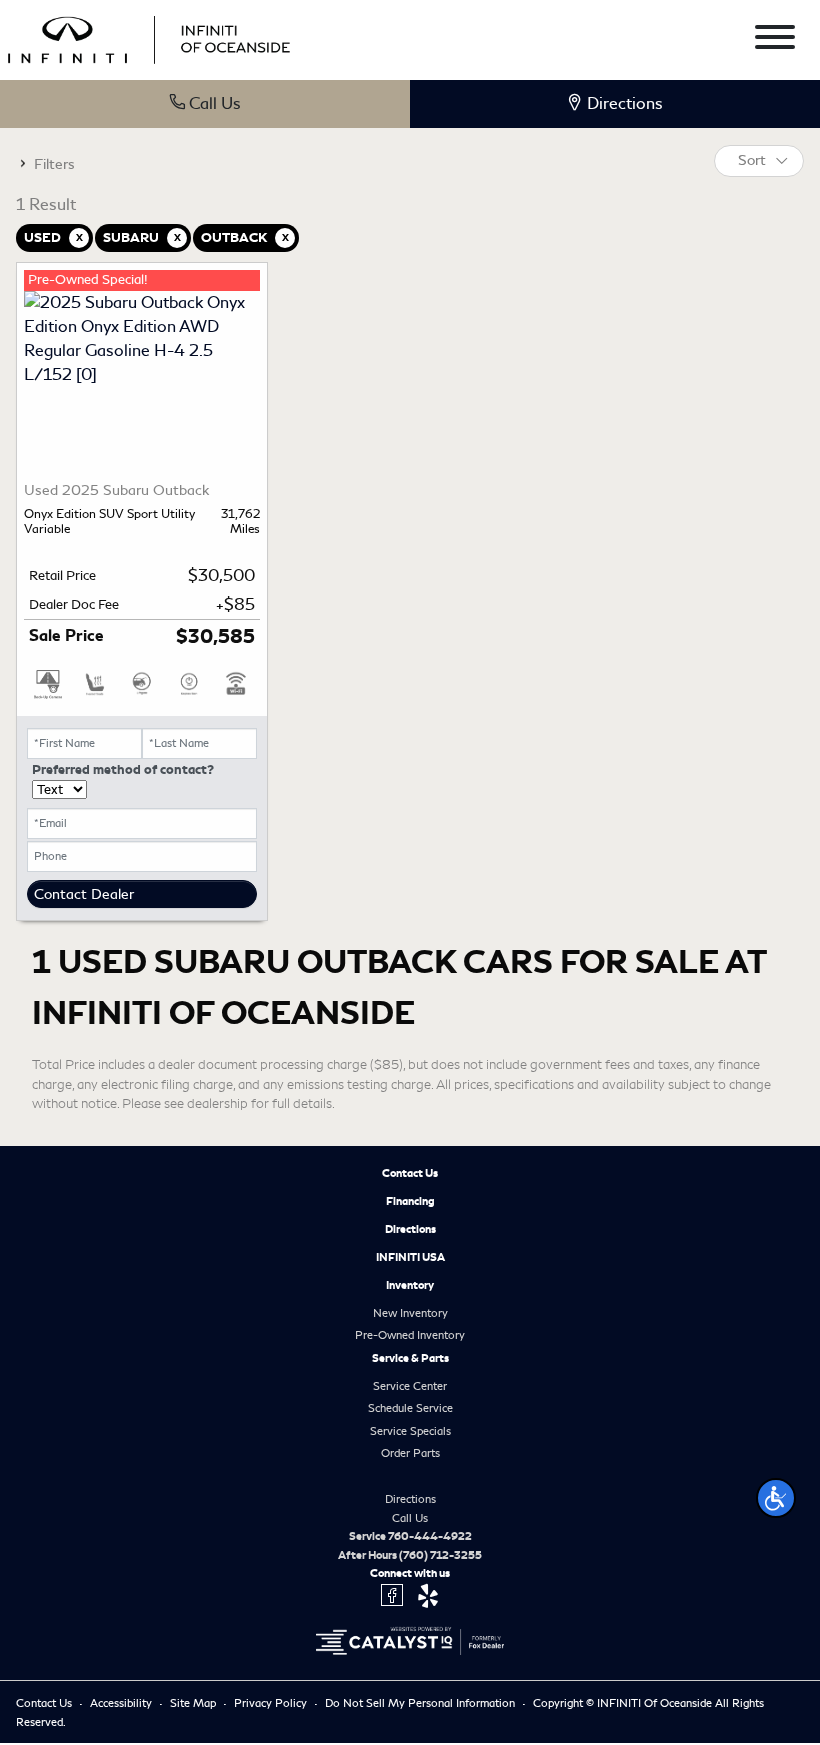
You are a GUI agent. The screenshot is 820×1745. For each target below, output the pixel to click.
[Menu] (775, 40)
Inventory (410, 1285)
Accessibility (122, 1703)
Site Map (194, 1703)
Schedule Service (410, 1408)
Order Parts (410, 1453)
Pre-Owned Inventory (410, 1335)
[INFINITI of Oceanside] (151, 36)
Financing (410, 1201)
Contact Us (410, 1173)
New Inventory (410, 1313)
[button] (776, 1498)
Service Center (410, 1386)
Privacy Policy (272, 1703)
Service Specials (410, 1431)
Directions (410, 1229)
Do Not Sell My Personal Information (421, 1703)
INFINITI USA (410, 1257)
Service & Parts (410, 1358)
